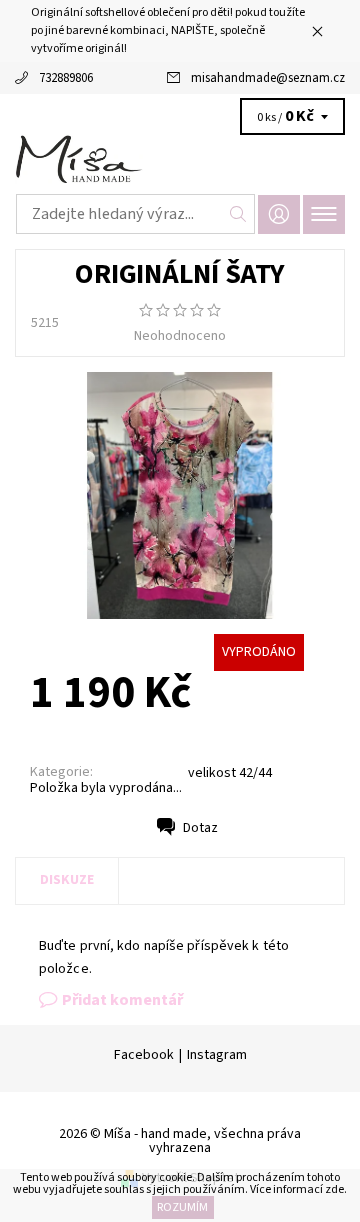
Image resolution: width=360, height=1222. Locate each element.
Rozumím (182, 1207)
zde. (335, 1189)
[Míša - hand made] (180, 160)
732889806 (66, 78)
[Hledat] (238, 214)
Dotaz (200, 828)
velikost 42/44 (230, 773)
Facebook (144, 1055)
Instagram (217, 1055)
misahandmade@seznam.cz (268, 78)
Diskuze (67, 880)
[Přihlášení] (279, 214)
